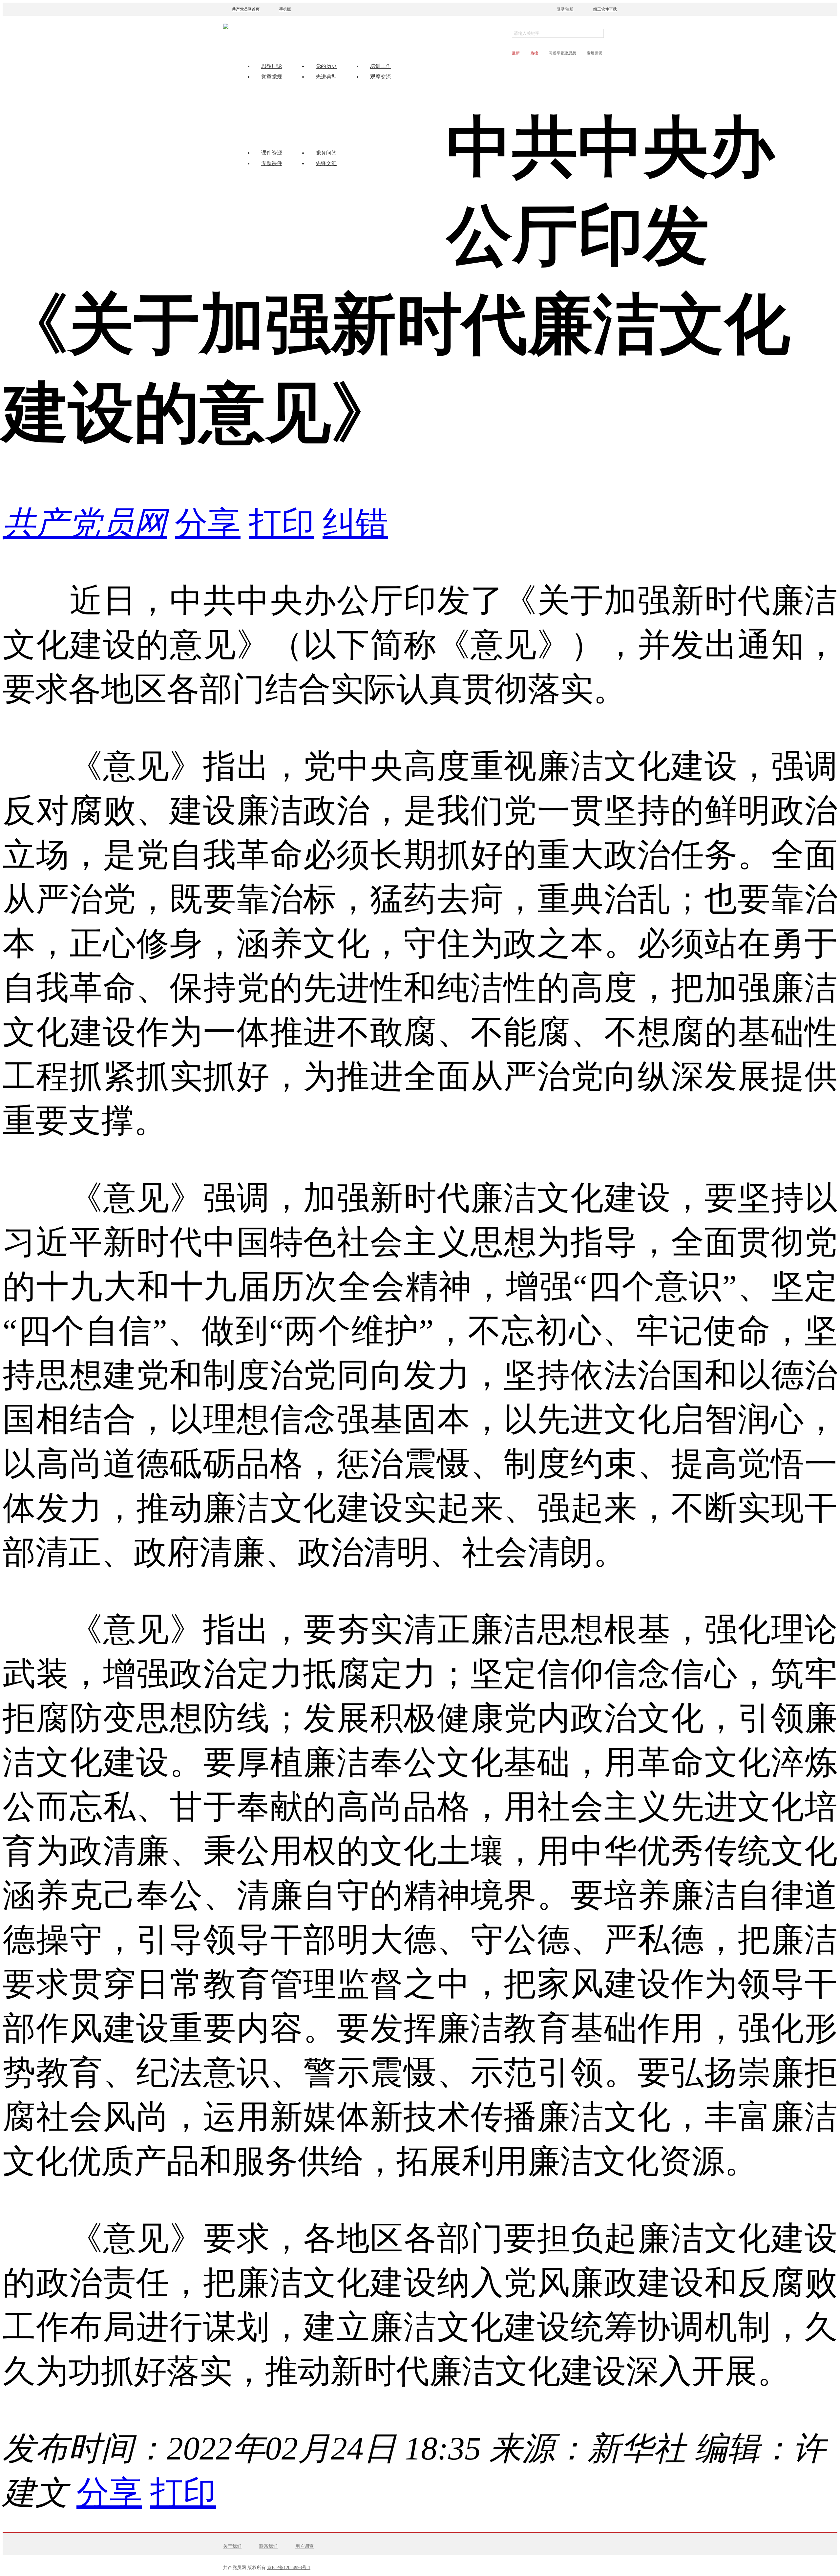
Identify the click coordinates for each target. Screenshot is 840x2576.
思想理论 (272, 66)
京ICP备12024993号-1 (289, 2568)
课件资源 (272, 153)
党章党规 (272, 77)
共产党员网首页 (246, 9)
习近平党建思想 (562, 53)
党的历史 (326, 66)
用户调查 (304, 2546)
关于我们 (232, 2546)
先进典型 (326, 77)
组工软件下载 (605, 9)
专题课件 (272, 163)
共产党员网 (85, 523)
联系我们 (268, 2546)
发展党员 (595, 53)
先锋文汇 (326, 163)
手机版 (285, 9)
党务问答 (326, 153)
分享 (208, 523)
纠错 (355, 523)
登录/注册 (565, 9)
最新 (516, 53)
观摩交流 (381, 77)
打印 (282, 523)
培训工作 (381, 66)
